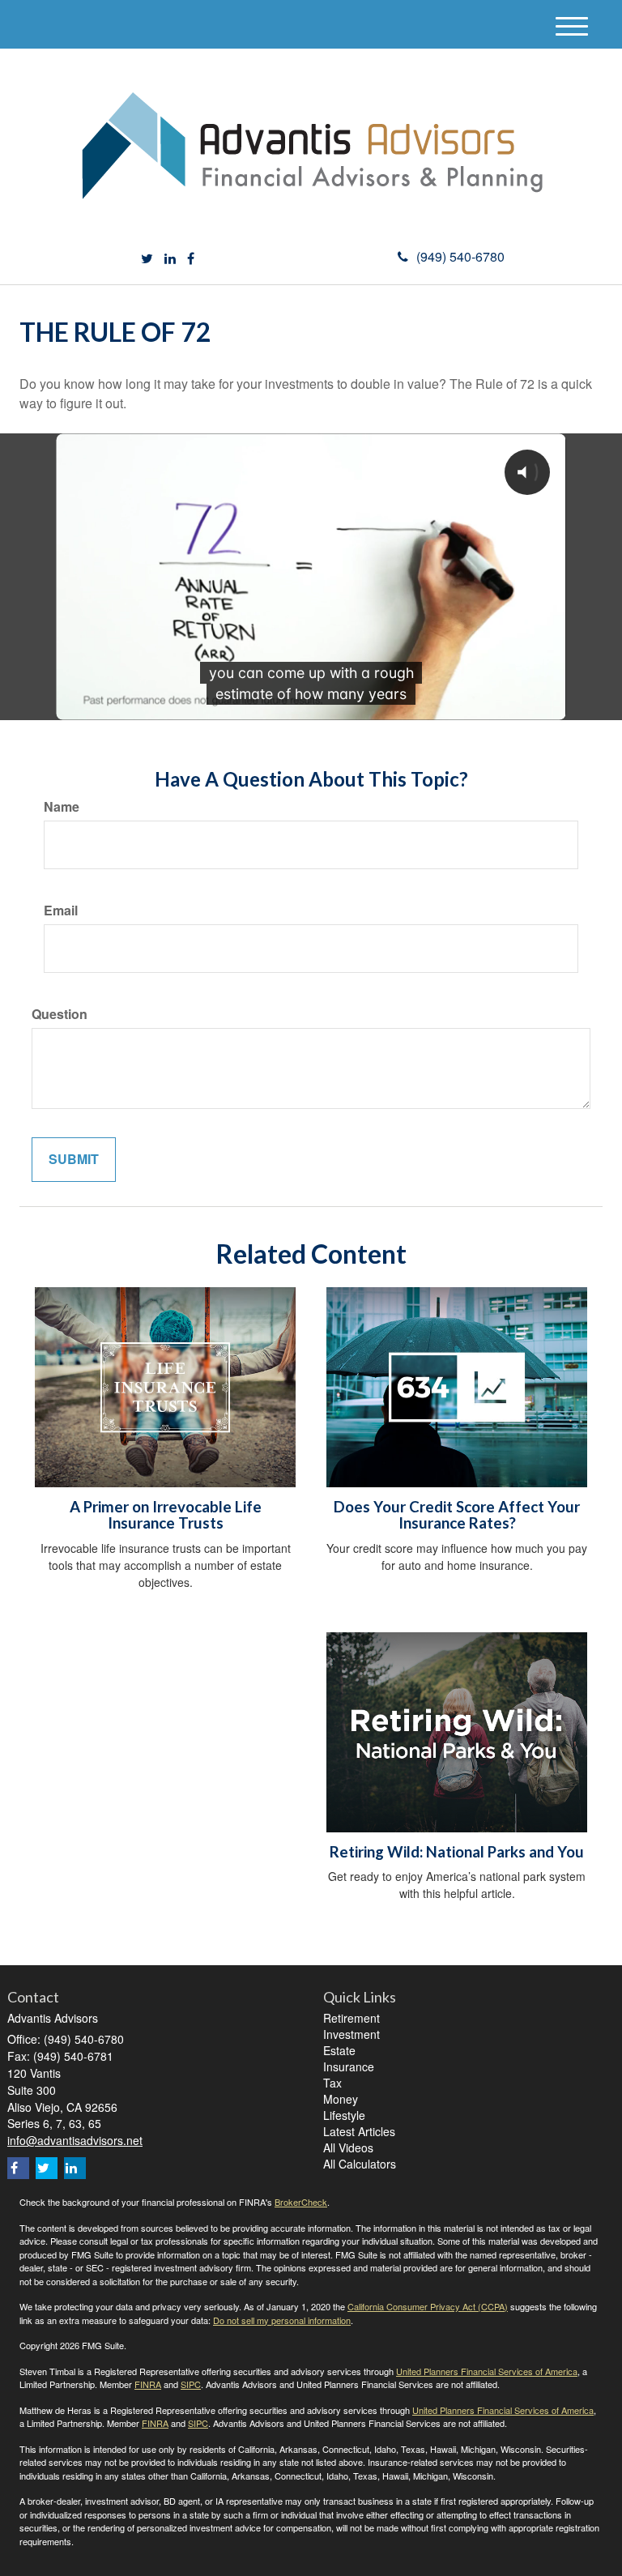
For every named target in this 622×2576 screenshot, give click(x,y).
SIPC (191, 2384)
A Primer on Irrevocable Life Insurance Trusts (166, 1515)
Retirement (351, 2018)
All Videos (348, 2147)
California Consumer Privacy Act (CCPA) (428, 2306)
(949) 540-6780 (460, 256)
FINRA (148, 2384)
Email (61, 911)
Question (60, 1014)
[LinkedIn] (170, 259)
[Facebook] (191, 259)
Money (341, 2099)
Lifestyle (344, 2115)
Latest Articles (359, 2131)
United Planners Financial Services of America (487, 2371)
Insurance (349, 2066)
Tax (332, 2083)
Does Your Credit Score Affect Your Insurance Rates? (457, 1515)
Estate (339, 2050)
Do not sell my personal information (282, 2320)
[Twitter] (147, 259)
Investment (351, 2034)
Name (62, 807)
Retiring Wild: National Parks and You (457, 1852)
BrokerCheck (301, 2202)
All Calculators (360, 2164)
